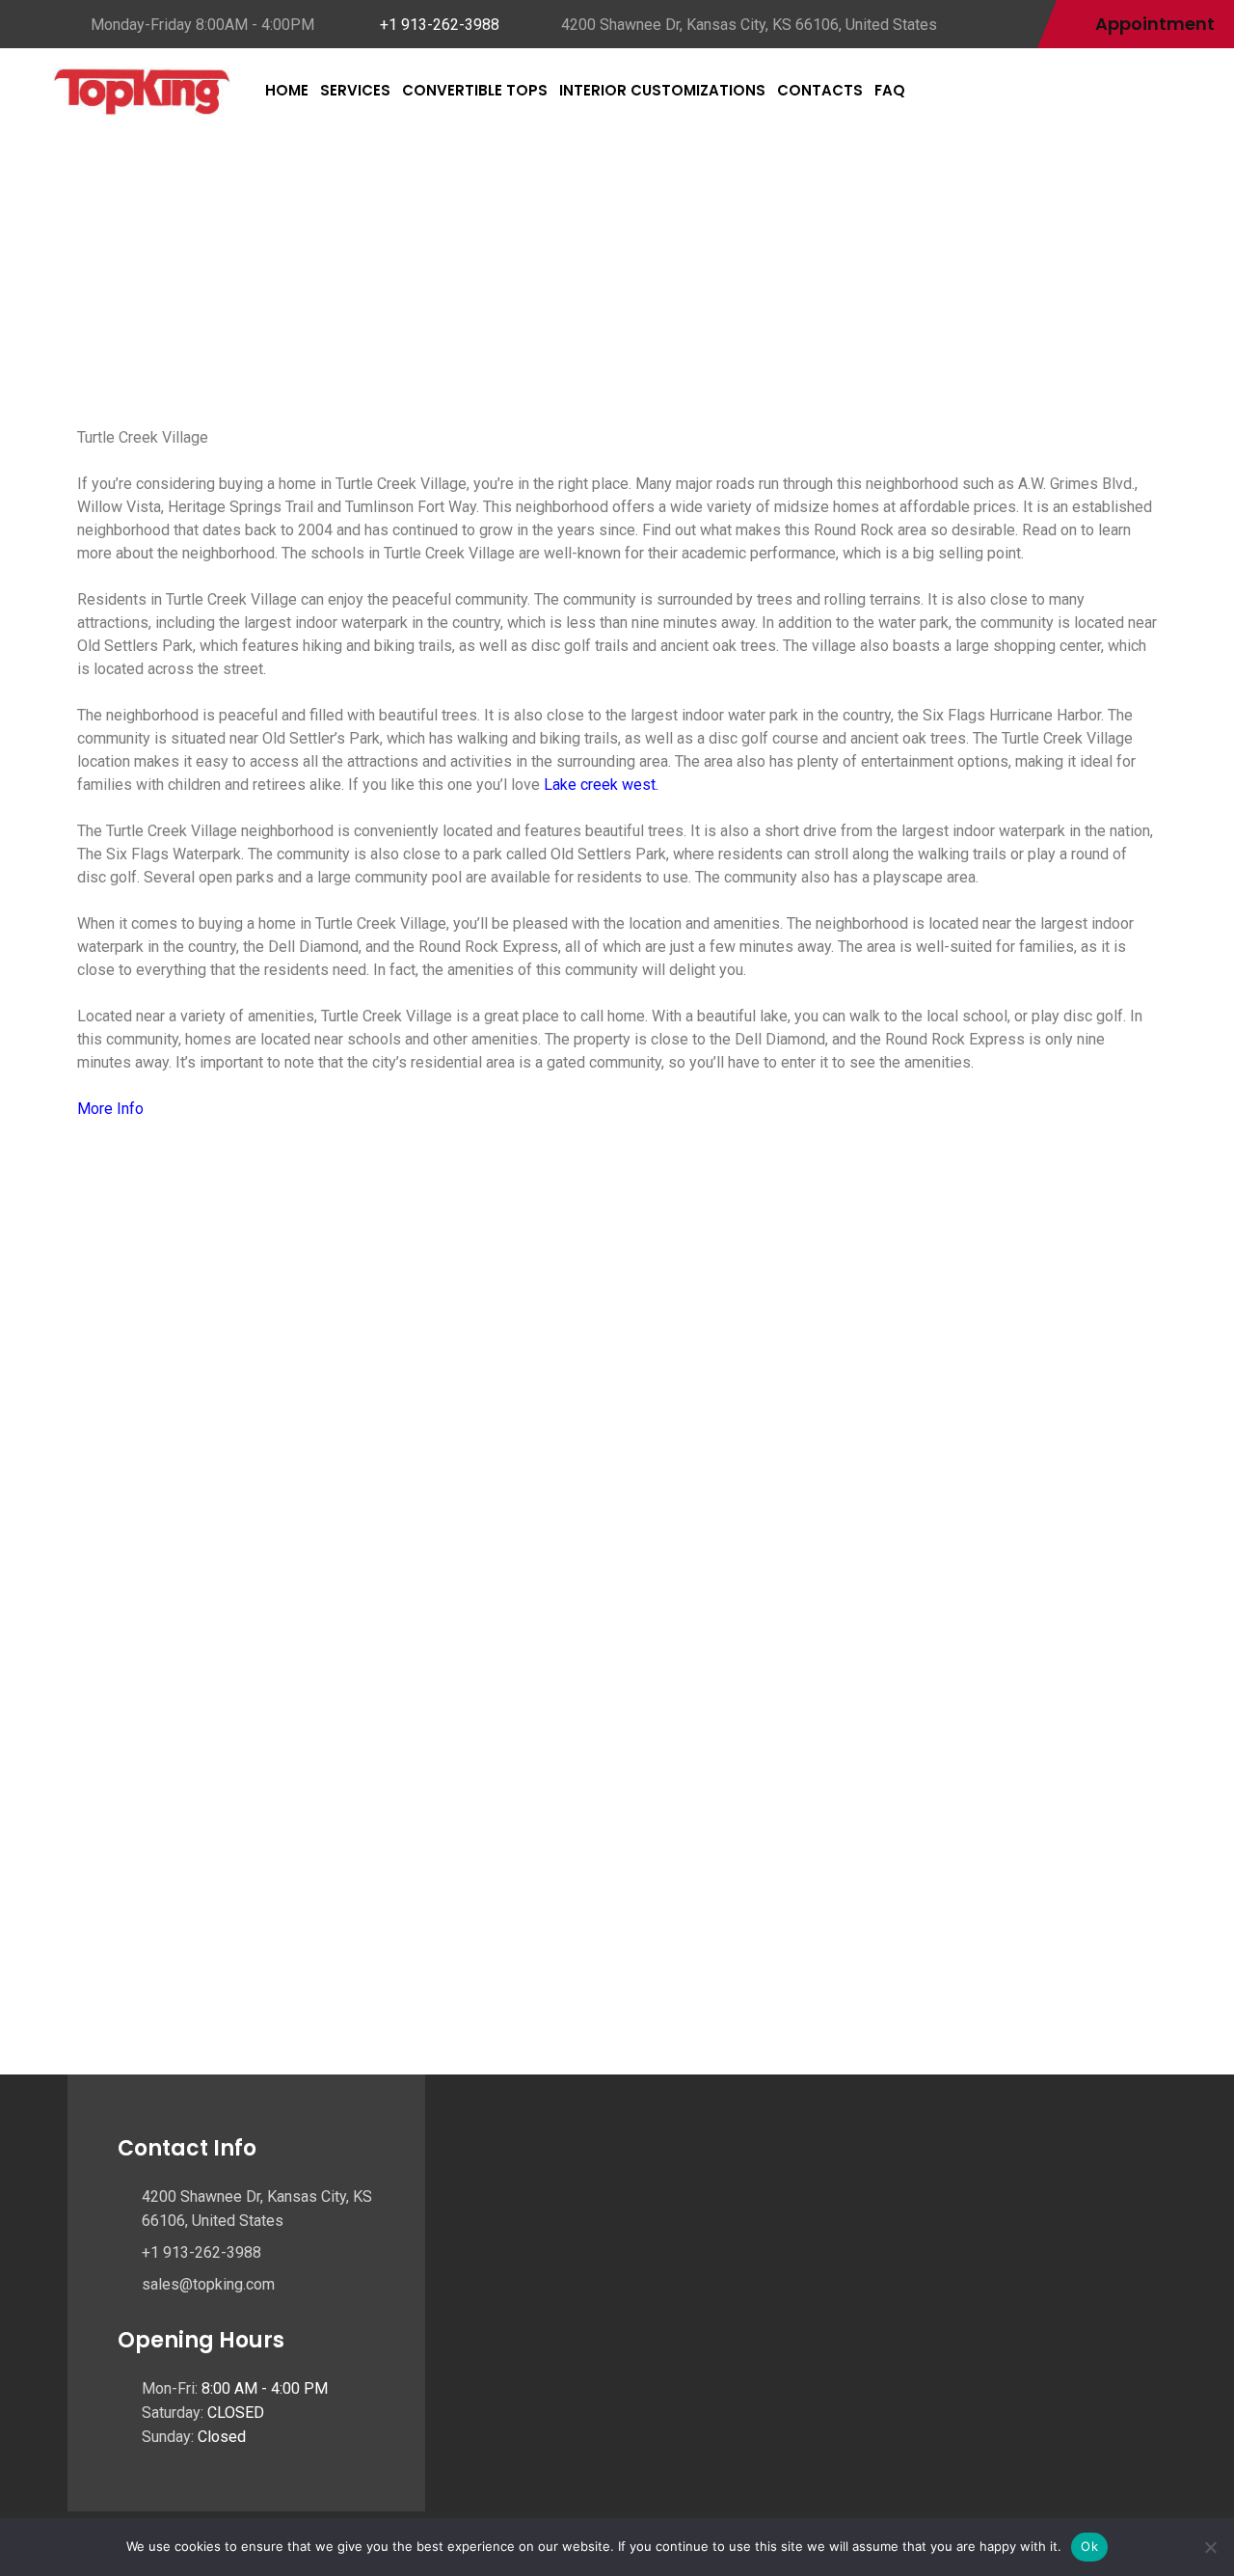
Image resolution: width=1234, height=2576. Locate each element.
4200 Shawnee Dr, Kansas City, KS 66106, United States (749, 25)
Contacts (820, 90)
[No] (1210, 2547)
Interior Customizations (662, 90)
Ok (1089, 2546)
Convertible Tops (475, 90)
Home (287, 90)
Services (355, 90)
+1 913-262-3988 (440, 25)
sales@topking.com (208, 2284)
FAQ (890, 90)
